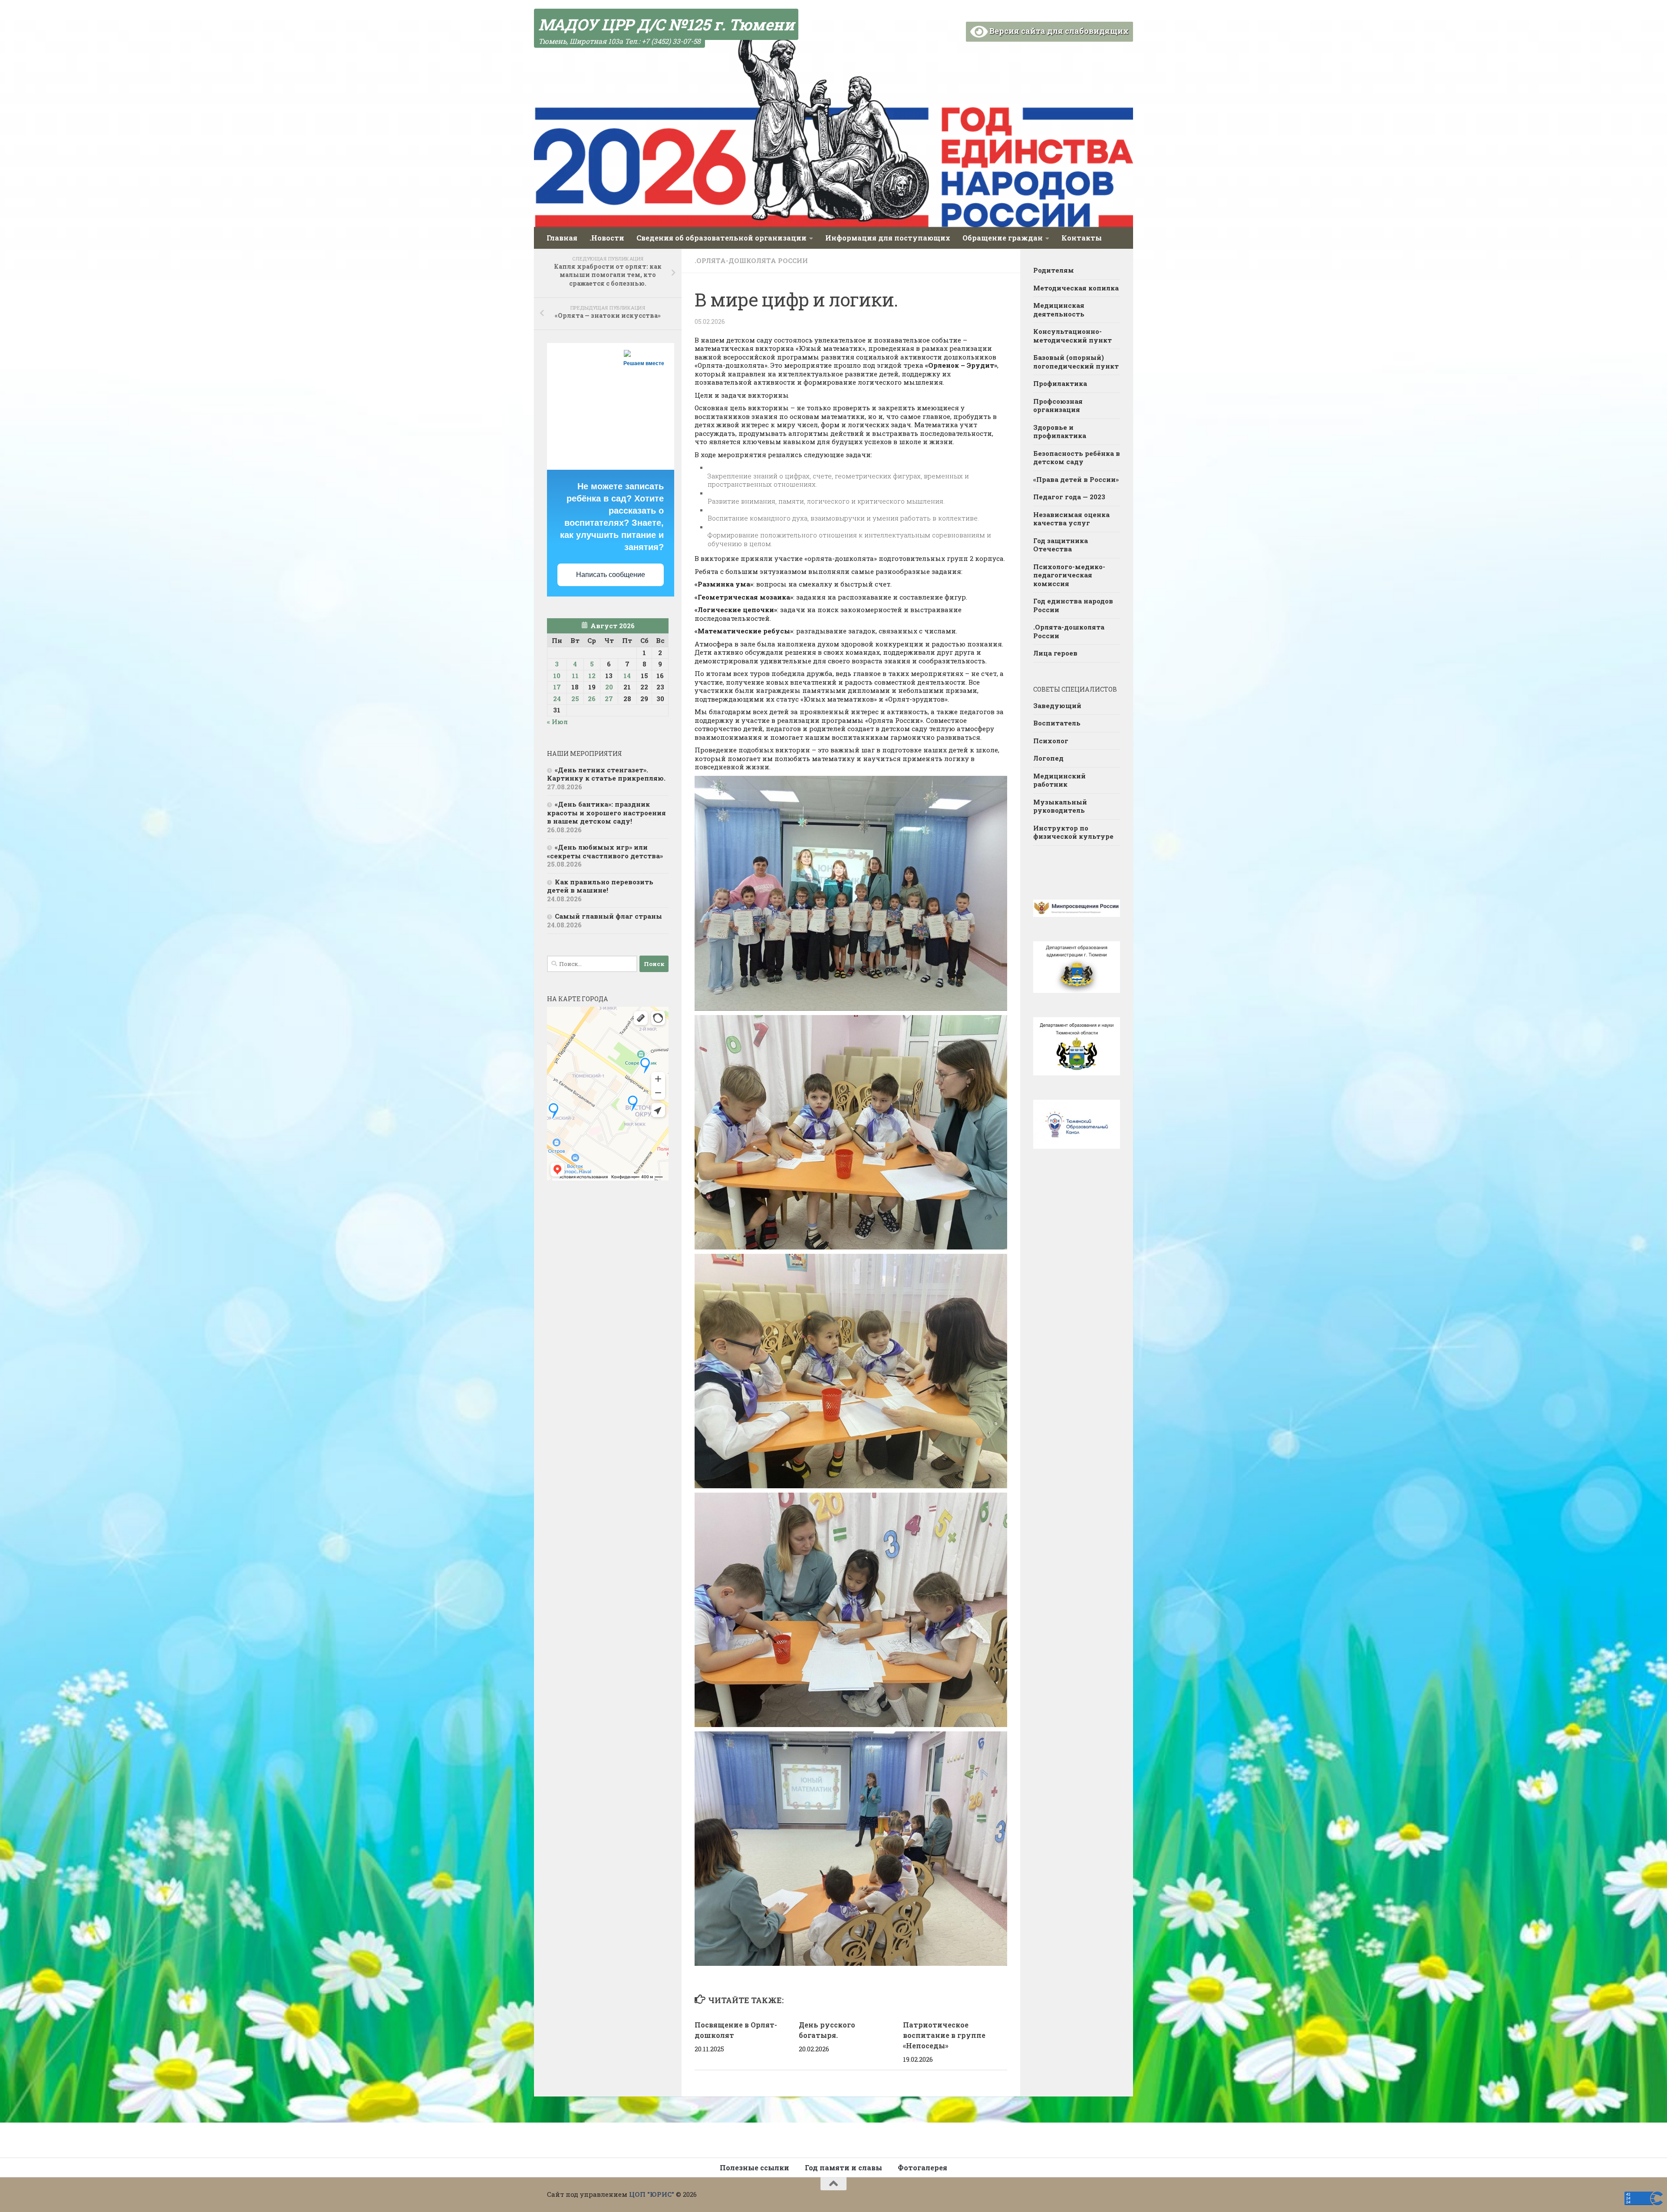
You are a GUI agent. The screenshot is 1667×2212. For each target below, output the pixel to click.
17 (557, 687)
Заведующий (1057, 705)
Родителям (1054, 270)
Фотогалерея (922, 2167)
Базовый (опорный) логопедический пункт (1076, 362)
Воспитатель (1057, 723)
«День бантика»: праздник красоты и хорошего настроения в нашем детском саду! (606, 813)
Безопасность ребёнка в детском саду (1077, 458)
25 (575, 699)
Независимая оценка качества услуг (1071, 519)
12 (592, 676)
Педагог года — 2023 (1069, 497)
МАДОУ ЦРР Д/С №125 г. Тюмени (666, 24)
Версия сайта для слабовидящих (1058, 31)
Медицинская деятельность (1059, 310)
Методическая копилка (1076, 288)
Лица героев (1055, 653)
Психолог (1051, 741)
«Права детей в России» (1076, 479)
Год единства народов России (1073, 605)
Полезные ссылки (754, 2167)
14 (627, 676)
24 (557, 699)
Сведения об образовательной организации (721, 238)
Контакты (1082, 238)
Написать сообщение (611, 575)
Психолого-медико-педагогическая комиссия (1069, 575)
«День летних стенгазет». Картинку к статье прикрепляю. (606, 774)
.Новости (607, 238)
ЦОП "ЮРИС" (652, 2194)
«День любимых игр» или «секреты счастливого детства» (605, 851)
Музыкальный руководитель (1060, 806)
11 (575, 676)
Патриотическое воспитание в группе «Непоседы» (944, 2035)
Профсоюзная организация (1058, 405)
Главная (562, 238)
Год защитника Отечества (1061, 545)
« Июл (557, 722)
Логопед (1048, 758)
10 (557, 676)
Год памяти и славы (843, 2167)
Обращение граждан (1003, 238)
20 (609, 687)
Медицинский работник (1059, 780)
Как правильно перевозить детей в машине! (600, 886)
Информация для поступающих (888, 238)
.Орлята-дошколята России (751, 260)
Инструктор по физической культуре (1073, 832)
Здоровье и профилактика (1060, 432)
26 (592, 699)
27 (609, 699)
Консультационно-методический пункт (1072, 336)
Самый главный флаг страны (608, 916)
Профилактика (1060, 383)
